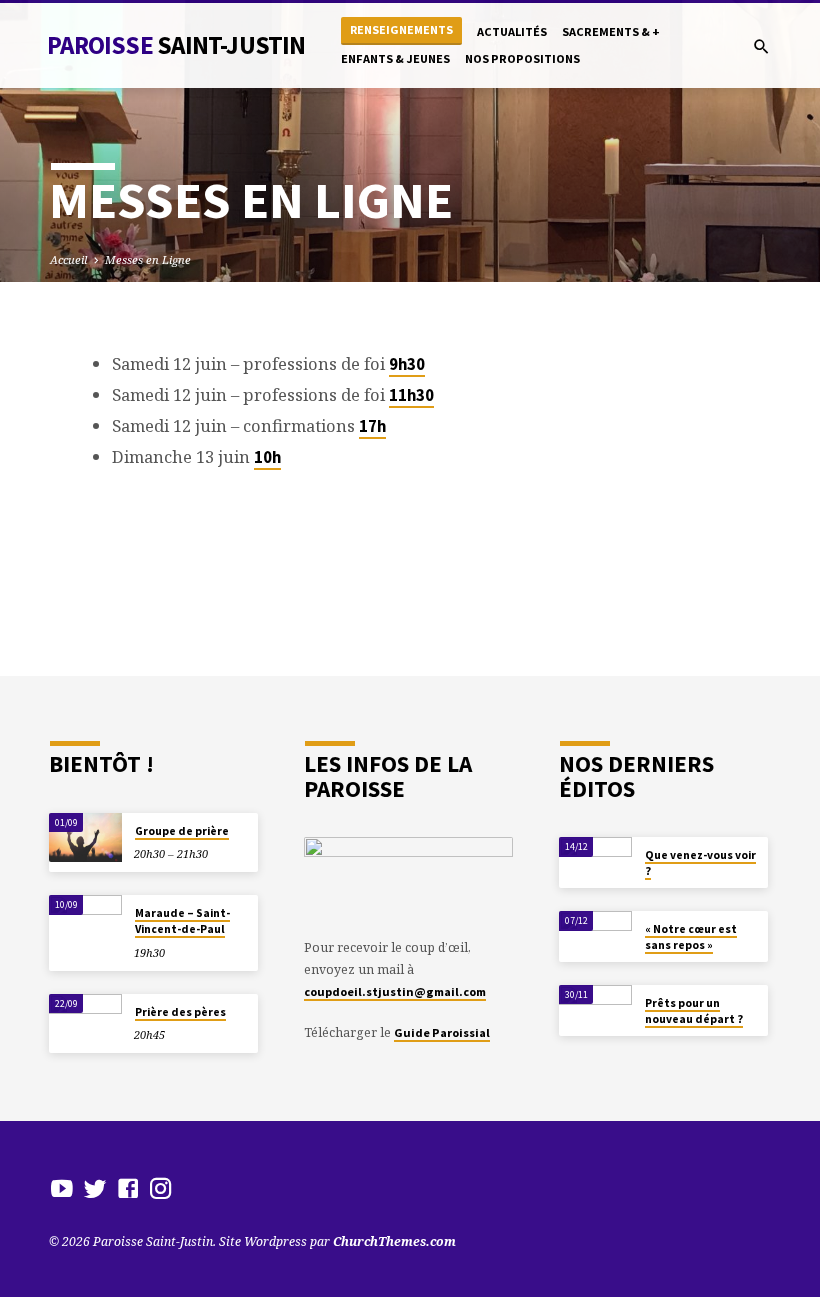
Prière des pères (180, 1012)
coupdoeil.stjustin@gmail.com (395, 991)
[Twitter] (95, 1188)
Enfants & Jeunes (395, 58)
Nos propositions (522, 58)
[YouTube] (62, 1188)
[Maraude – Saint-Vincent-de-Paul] (85, 919)
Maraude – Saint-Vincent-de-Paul (182, 921)
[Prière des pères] (85, 1018)
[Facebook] (128, 1188)
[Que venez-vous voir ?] (595, 861)
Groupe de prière (182, 831)
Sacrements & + (611, 31)
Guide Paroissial (442, 1032)
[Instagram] (161, 1188)
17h (372, 426)
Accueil (68, 259)
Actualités (512, 31)
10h (267, 457)
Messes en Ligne (148, 259)
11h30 (411, 395)
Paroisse (176, 45)
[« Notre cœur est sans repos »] (595, 935)
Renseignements (401, 29)
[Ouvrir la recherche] (761, 46)
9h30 (407, 364)
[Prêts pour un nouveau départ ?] (595, 1009)
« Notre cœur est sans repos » (691, 937)
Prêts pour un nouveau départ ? (694, 1011)
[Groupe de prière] (85, 837)
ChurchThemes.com (394, 1241)
